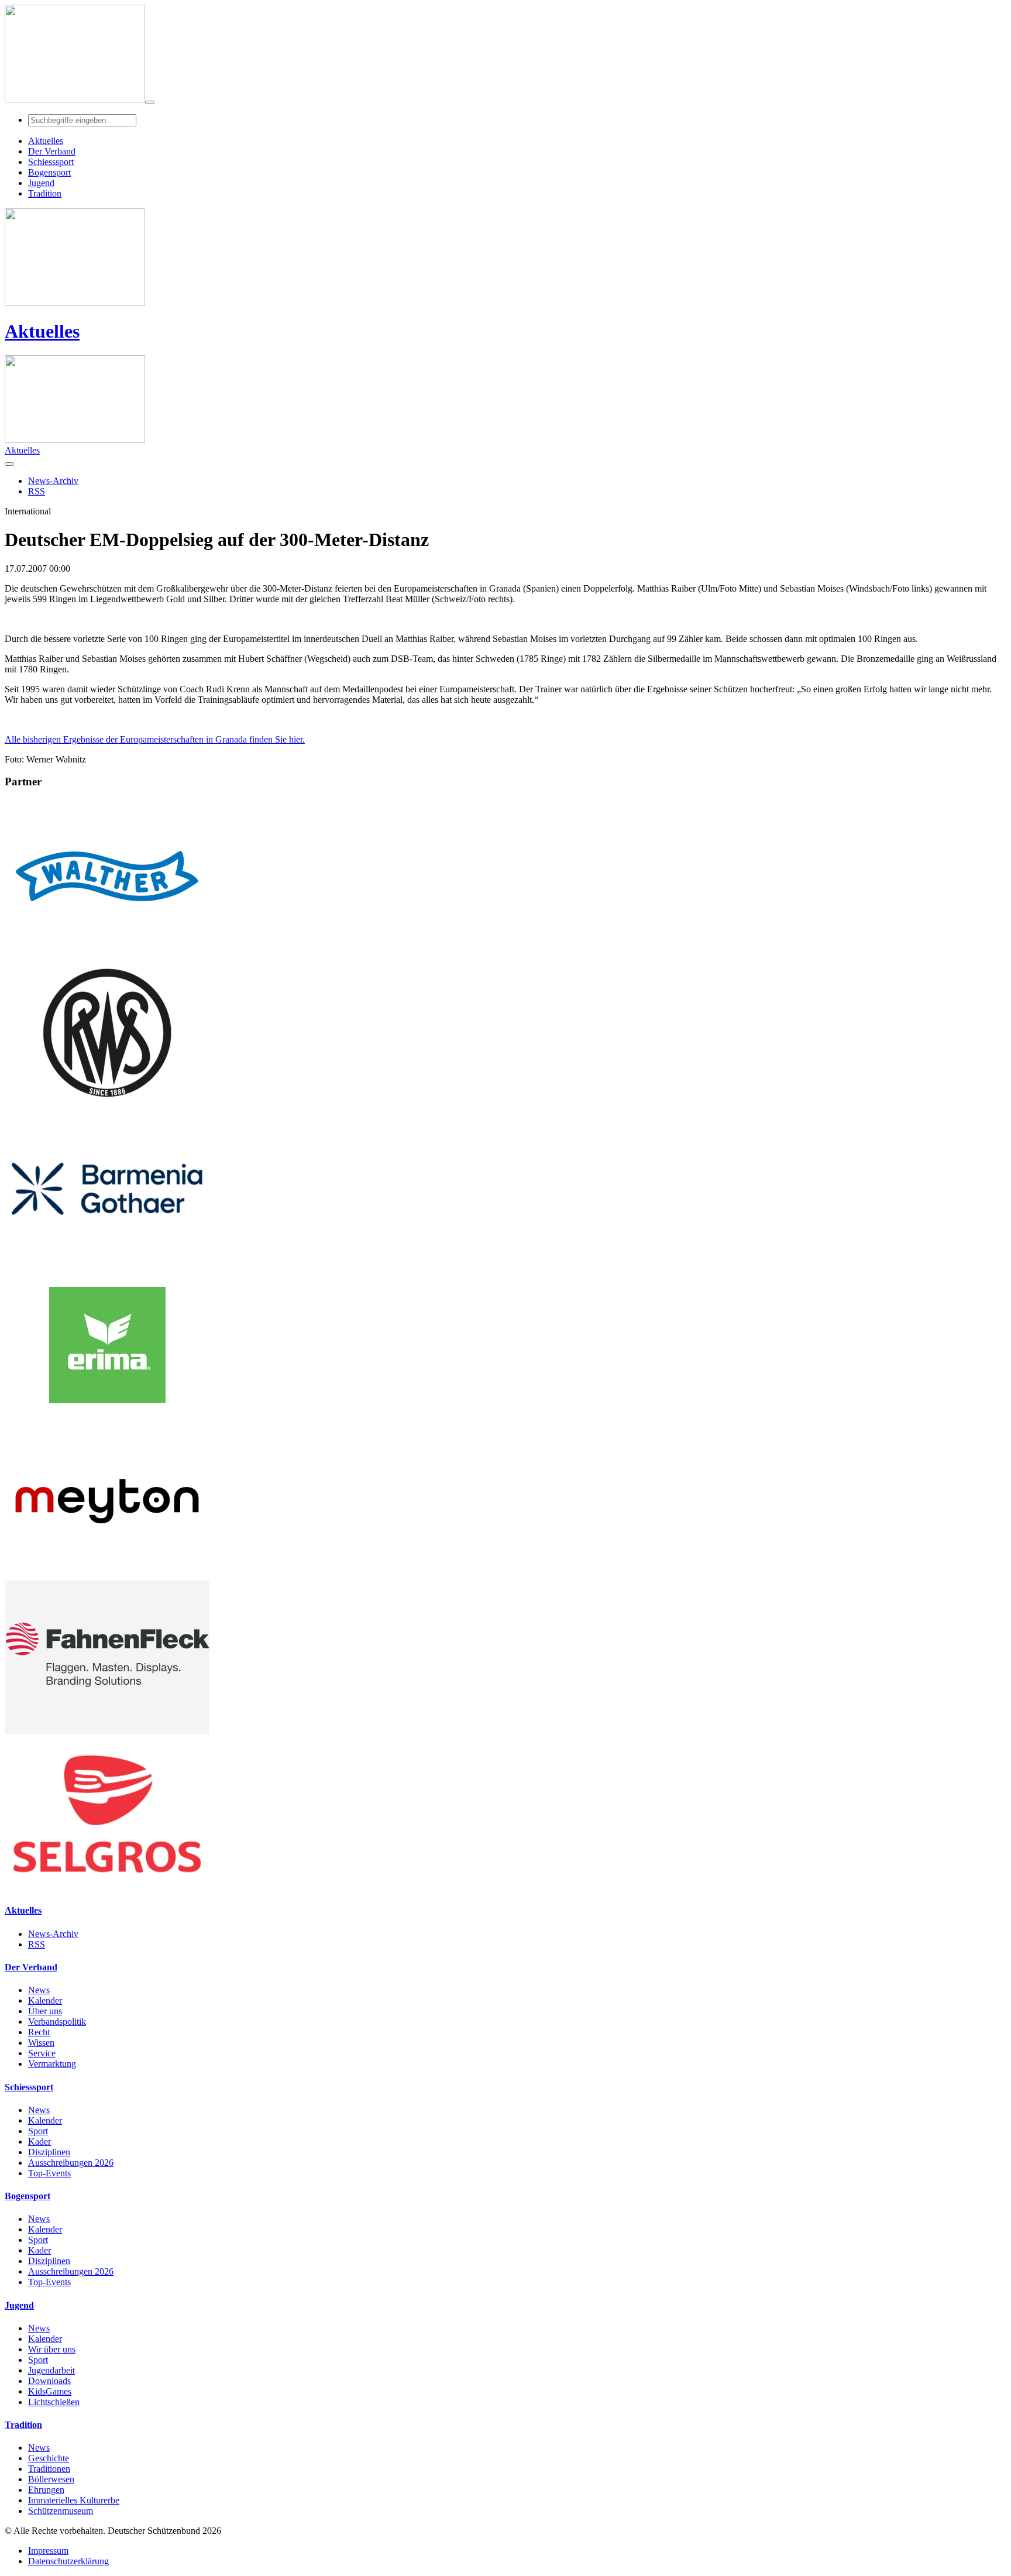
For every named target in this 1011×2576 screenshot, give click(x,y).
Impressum (48, 2551)
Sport (38, 2131)
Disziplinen (49, 2152)
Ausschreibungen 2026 (71, 2163)
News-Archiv (53, 1934)
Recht (39, 2032)
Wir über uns (52, 2349)
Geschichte (49, 2458)
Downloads (49, 2381)
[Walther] (107, 950)
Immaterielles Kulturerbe (74, 2500)
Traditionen (49, 2469)
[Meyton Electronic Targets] (107, 1575)
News (39, 1990)
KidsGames (50, 2391)
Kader (39, 2141)
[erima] (107, 1419)
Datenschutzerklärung (68, 2561)
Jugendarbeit (51, 2370)
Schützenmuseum (61, 2511)
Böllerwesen (51, 2479)
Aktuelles (42, 331)
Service (42, 2053)
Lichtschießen (54, 2402)
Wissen (41, 2043)
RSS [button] (37, 491)
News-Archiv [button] (53, 481)
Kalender (45, 2000)
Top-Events (49, 2173)
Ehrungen (46, 2490)
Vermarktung (52, 2064)
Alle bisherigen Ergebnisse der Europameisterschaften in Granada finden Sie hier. (155, 739)
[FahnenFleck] (107, 1731)
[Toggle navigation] (150, 102)
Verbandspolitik (57, 2022)
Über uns (45, 2011)
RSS (37, 1944)
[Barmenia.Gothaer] (107, 1263)
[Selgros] (107, 1888)
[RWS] (107, 1106)
